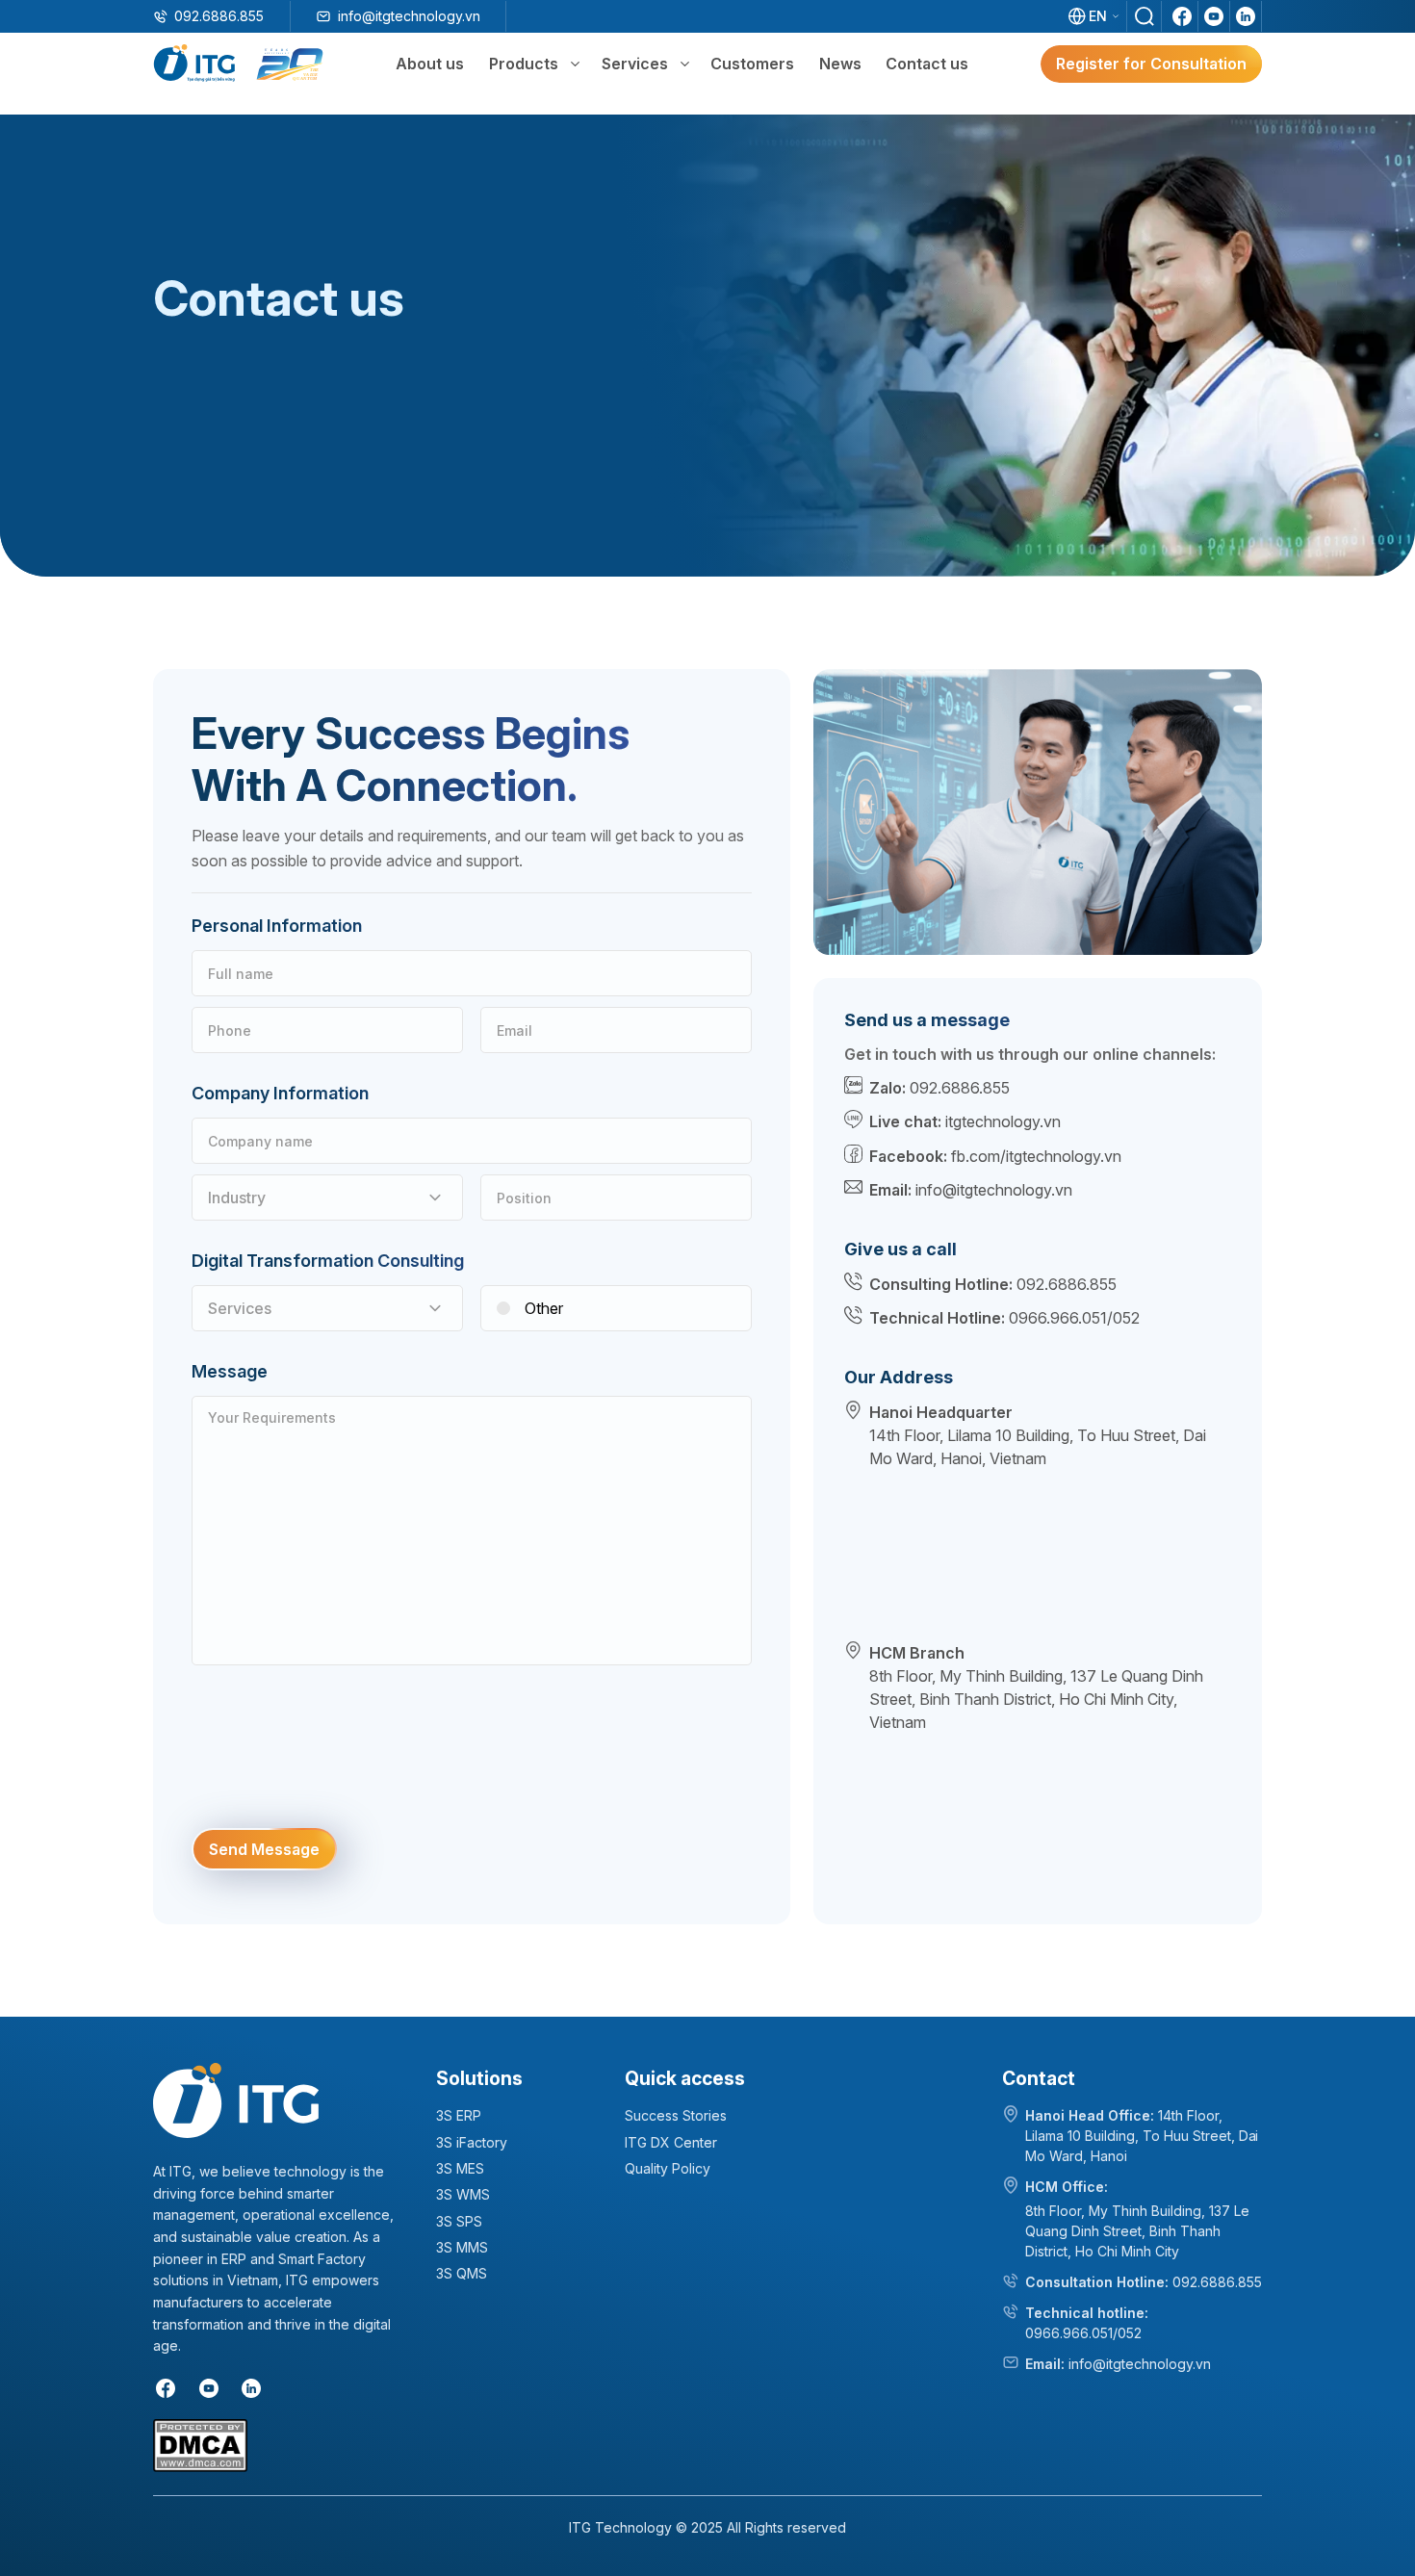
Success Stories (676, 2115)
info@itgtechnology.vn (409, 16)
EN (1098, 16)
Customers (752, 64)
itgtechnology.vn (1003, 1121)
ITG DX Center (671, 2142)
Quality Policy (668, 2168)
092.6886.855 (219, 16)
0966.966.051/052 (1074, 1318)
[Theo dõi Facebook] (1182, 16)
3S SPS (459, 2221)
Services (635, 64)
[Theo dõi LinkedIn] (1246, 16)
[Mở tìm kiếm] (1145, 16)
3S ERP (459, 2115)
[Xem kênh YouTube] (1214, 16)
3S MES (460, 2168)
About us (430, 64)
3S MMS (462, 2247)
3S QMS (462, 2273)
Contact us (927, 64)
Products (524, 64)
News (840, 64)
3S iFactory (472, 2142)
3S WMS (463, 2194)
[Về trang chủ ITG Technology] (236, 2100)
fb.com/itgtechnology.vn (1036, 1156)
